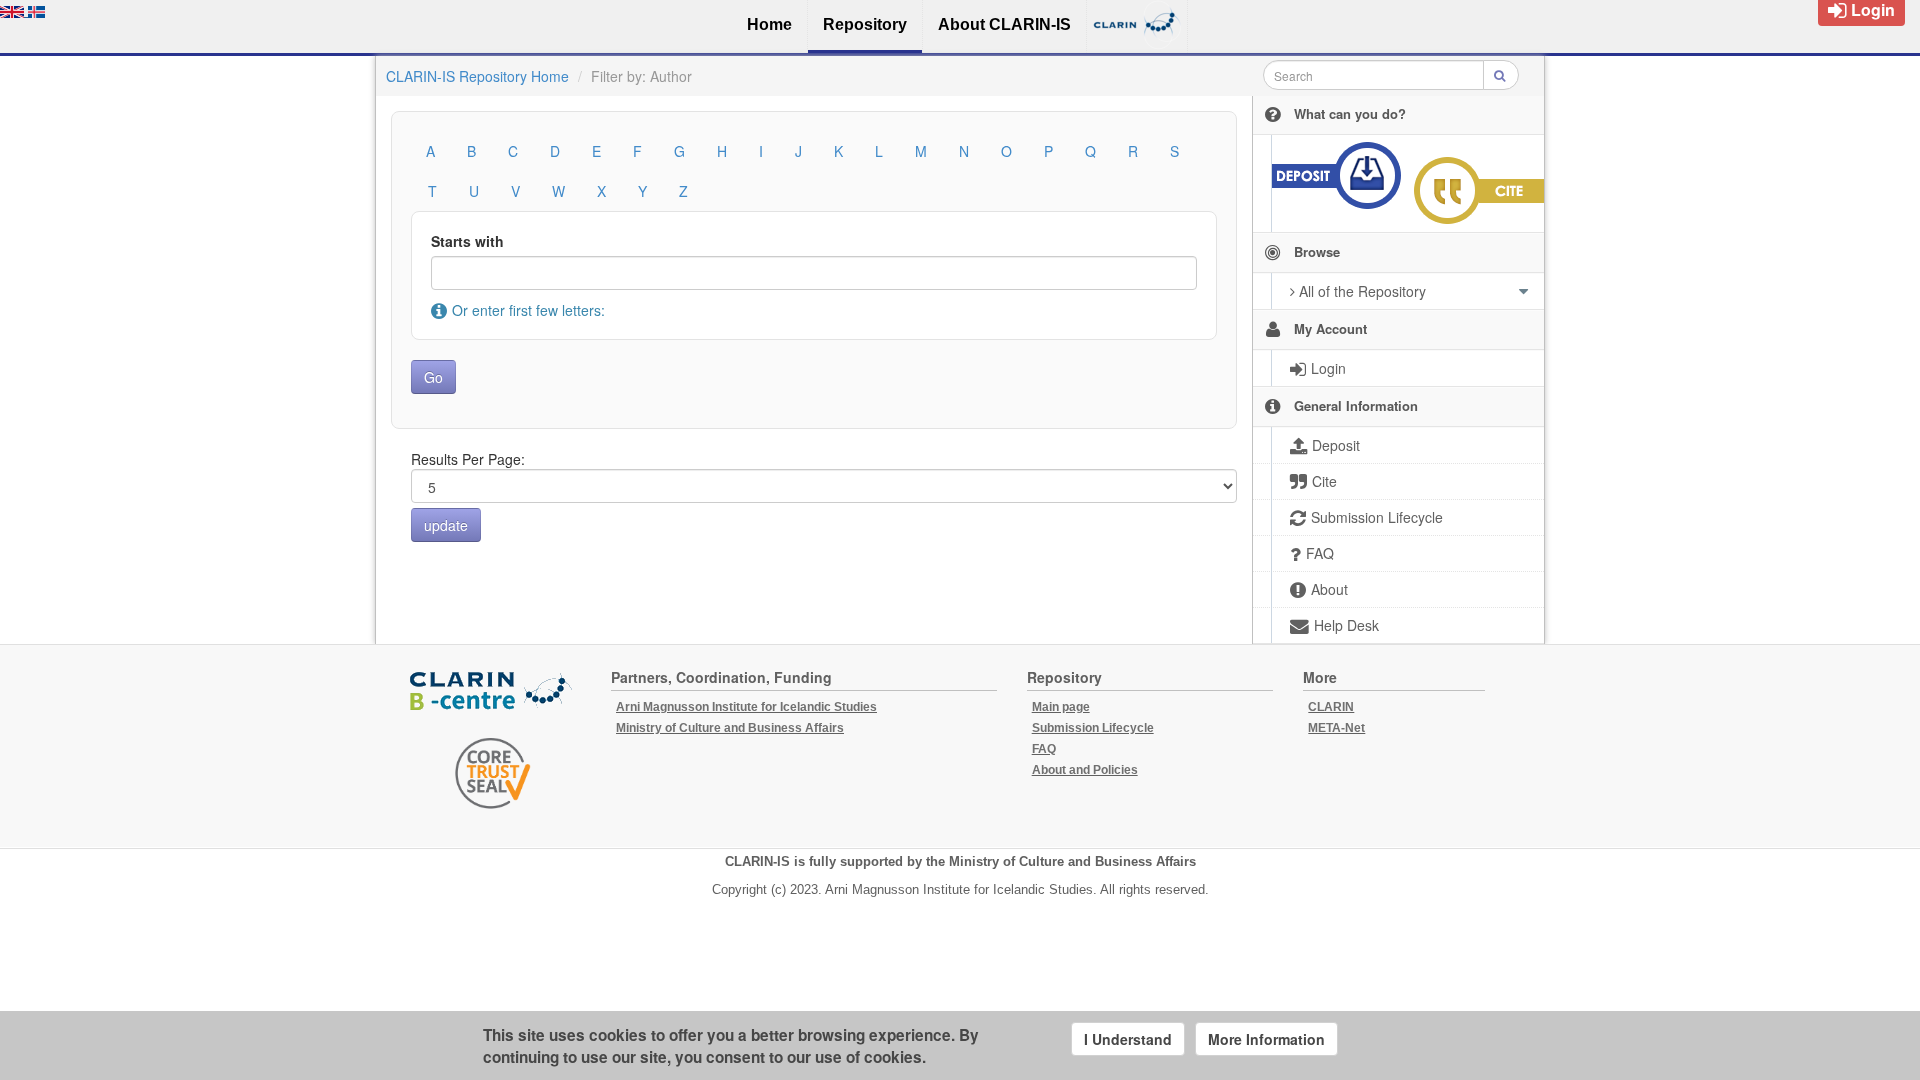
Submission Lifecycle (1093, 728)
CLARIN (1331, 707)
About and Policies (1085, 770)
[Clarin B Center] (493, 691)
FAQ (1044, 749)
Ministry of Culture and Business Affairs (730, 728)
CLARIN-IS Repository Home (477, 76)
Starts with (467, 241)
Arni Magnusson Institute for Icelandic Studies (746, 707)
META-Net (1336, 728)
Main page (1061, 707)
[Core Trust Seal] (493, 773)
